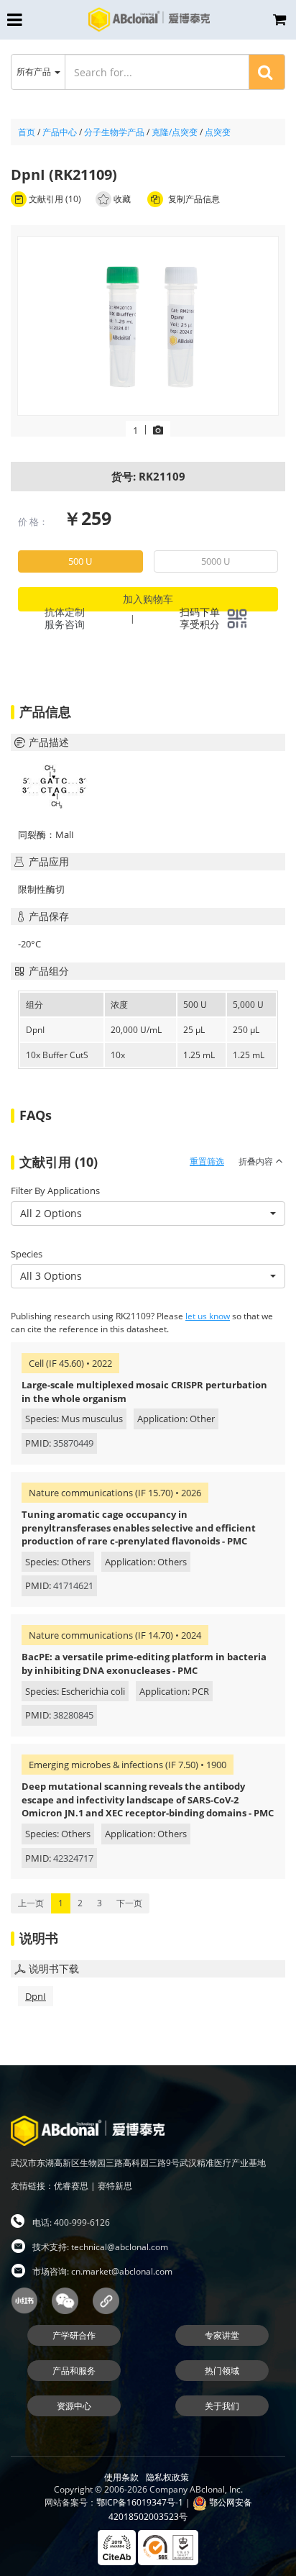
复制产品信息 (193, 199)
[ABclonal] (149, 19)
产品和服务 (74, 2371)
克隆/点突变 (175, 132)
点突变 (218, 132)
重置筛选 (207, 1161)
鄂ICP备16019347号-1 (140, 2502)
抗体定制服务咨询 (65, 618)
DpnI (36, 1996)
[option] (148, 327)
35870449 (73, 1443)
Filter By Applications (55, 1191)
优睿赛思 (71, 2186)
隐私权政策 (167, 2477)
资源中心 (74, 2406)
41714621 (73, 1585)
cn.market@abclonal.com (122, 2271)
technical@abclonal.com (120, 2247)
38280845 (73, 1715)
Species (27, 1254)
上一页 (31, 1903)
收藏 (122, 199)
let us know (208, 1316)
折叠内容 (257, 1161)
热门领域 (222, 2371)
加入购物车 (148, 599)
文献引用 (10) (54, 199)
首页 (27, 132)
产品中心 (60, 132)
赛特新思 (115, 2186)
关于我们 (222, 2406)
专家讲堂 (222, 2335)
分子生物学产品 (114, 132)
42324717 (73, 1858)
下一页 (129, 1903)
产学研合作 (74, 2335)
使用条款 (121, 2477)
